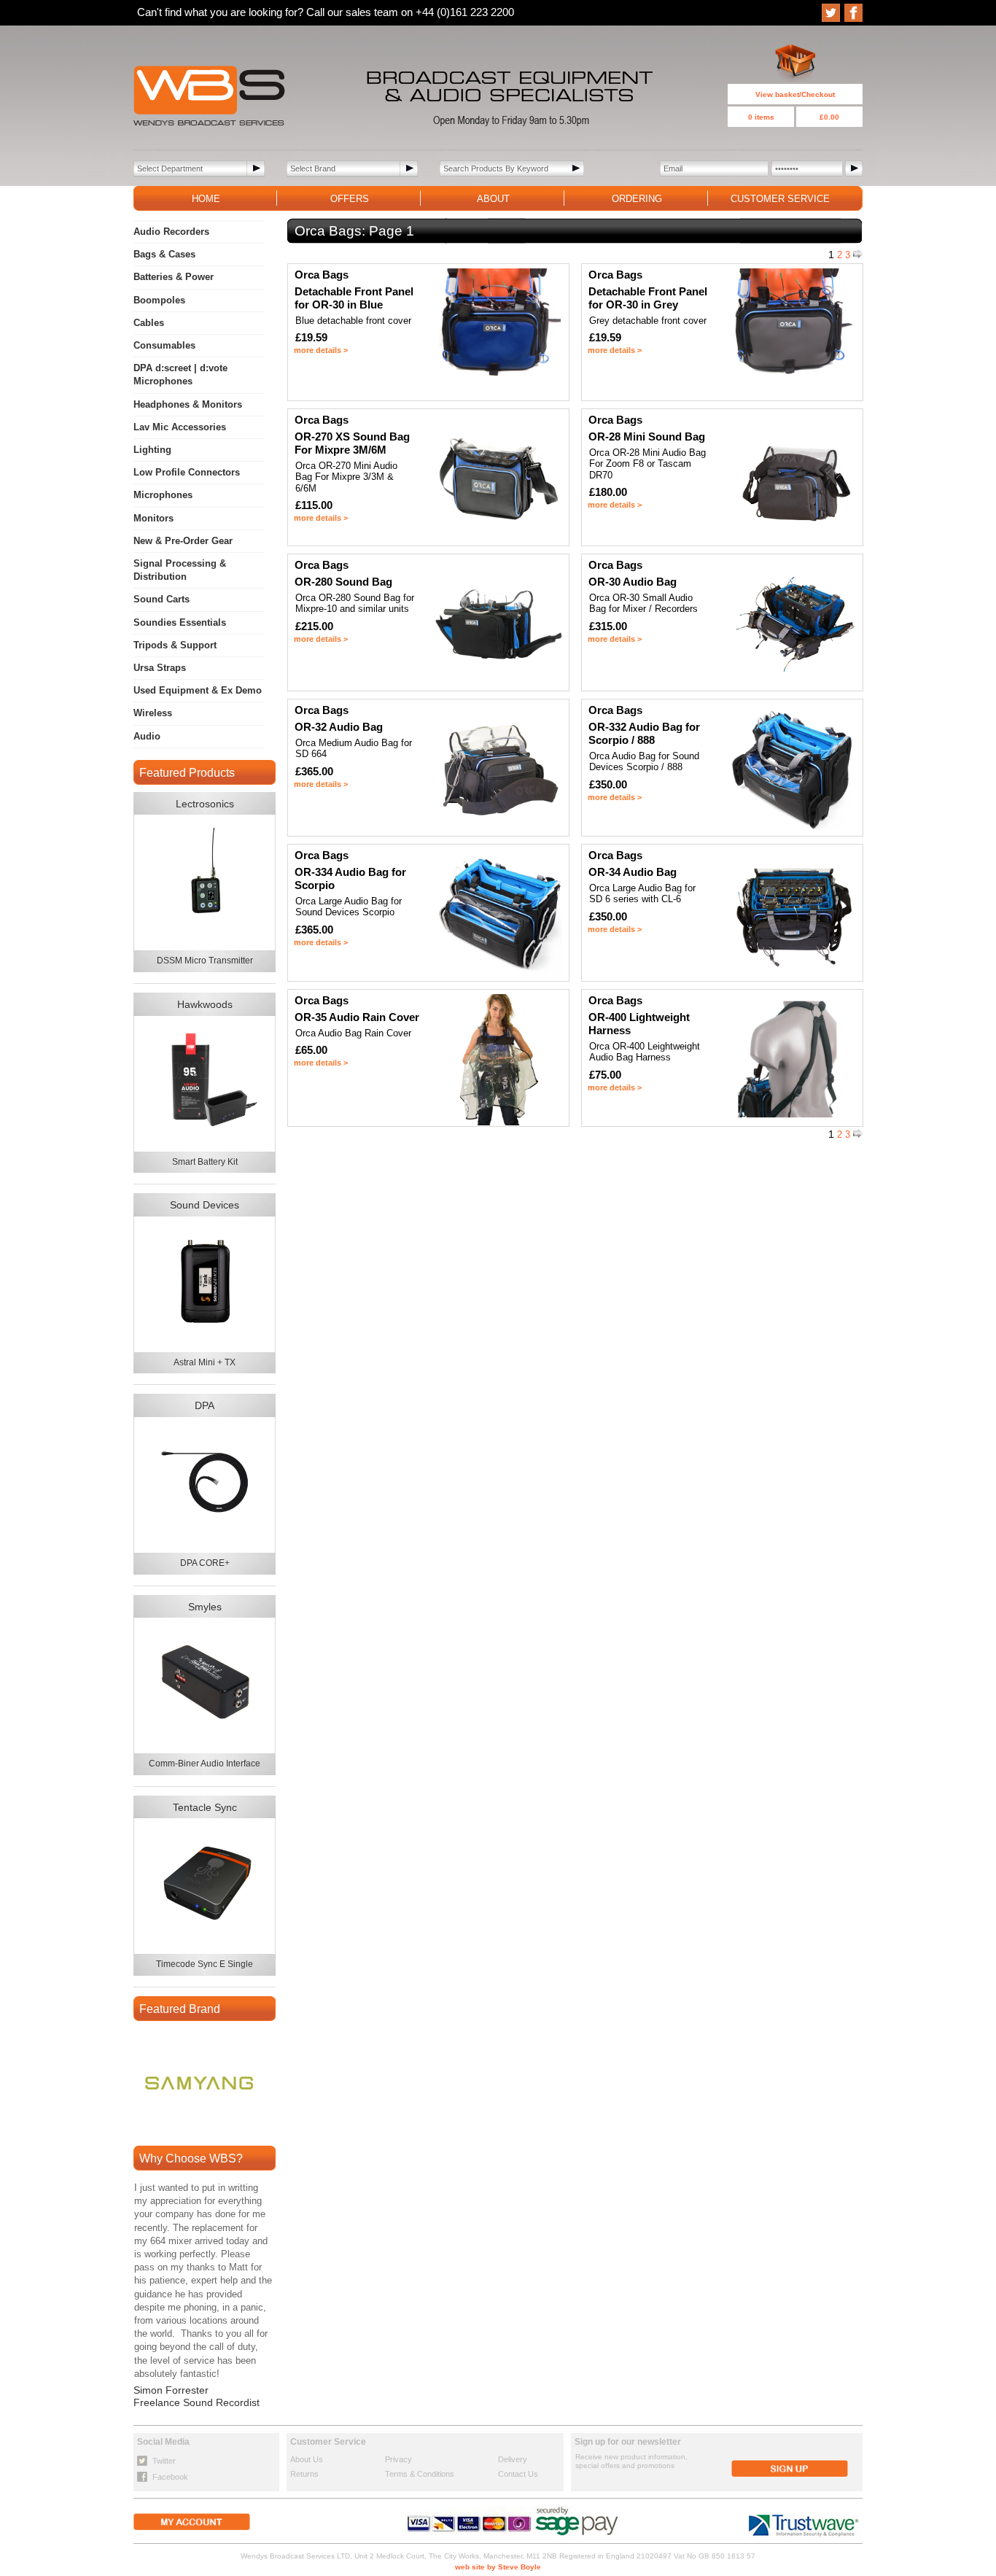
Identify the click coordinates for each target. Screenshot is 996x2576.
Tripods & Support (175, 645)
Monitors (153, 518)
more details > (321, 350)
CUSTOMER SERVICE (780, 199)
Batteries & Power (174, 277)
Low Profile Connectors (187, 472)
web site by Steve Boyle (498, 2567)
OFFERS (350, 199)
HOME (206, 199)
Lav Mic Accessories (180, 427)
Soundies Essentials (180, 622)
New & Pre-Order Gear (183, 541)
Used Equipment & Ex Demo (198, 690)
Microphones (163, 495)
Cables (149, 323)
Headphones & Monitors (188, 404)
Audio (147, 736)
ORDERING (637, 199)
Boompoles (159, 300)
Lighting (152, 450)
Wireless (153, 713)
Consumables (164, 345)
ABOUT (493, 199)
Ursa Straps (160, 668)
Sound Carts (162, 599)
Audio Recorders (171, 232)
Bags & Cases (164, 254)
